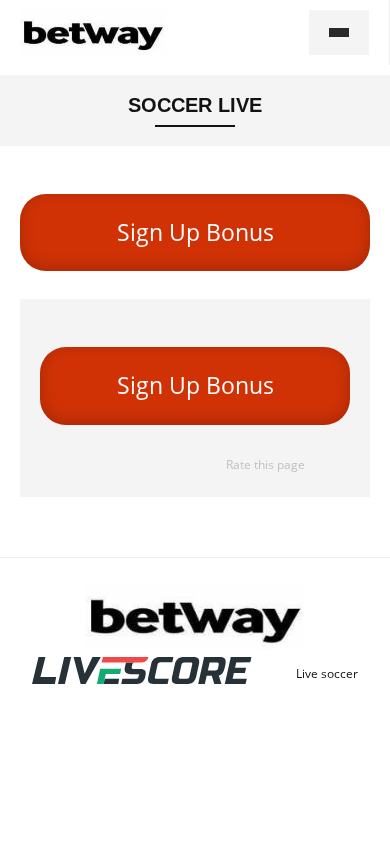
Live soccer (327, 673)
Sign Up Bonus (195, 232)
